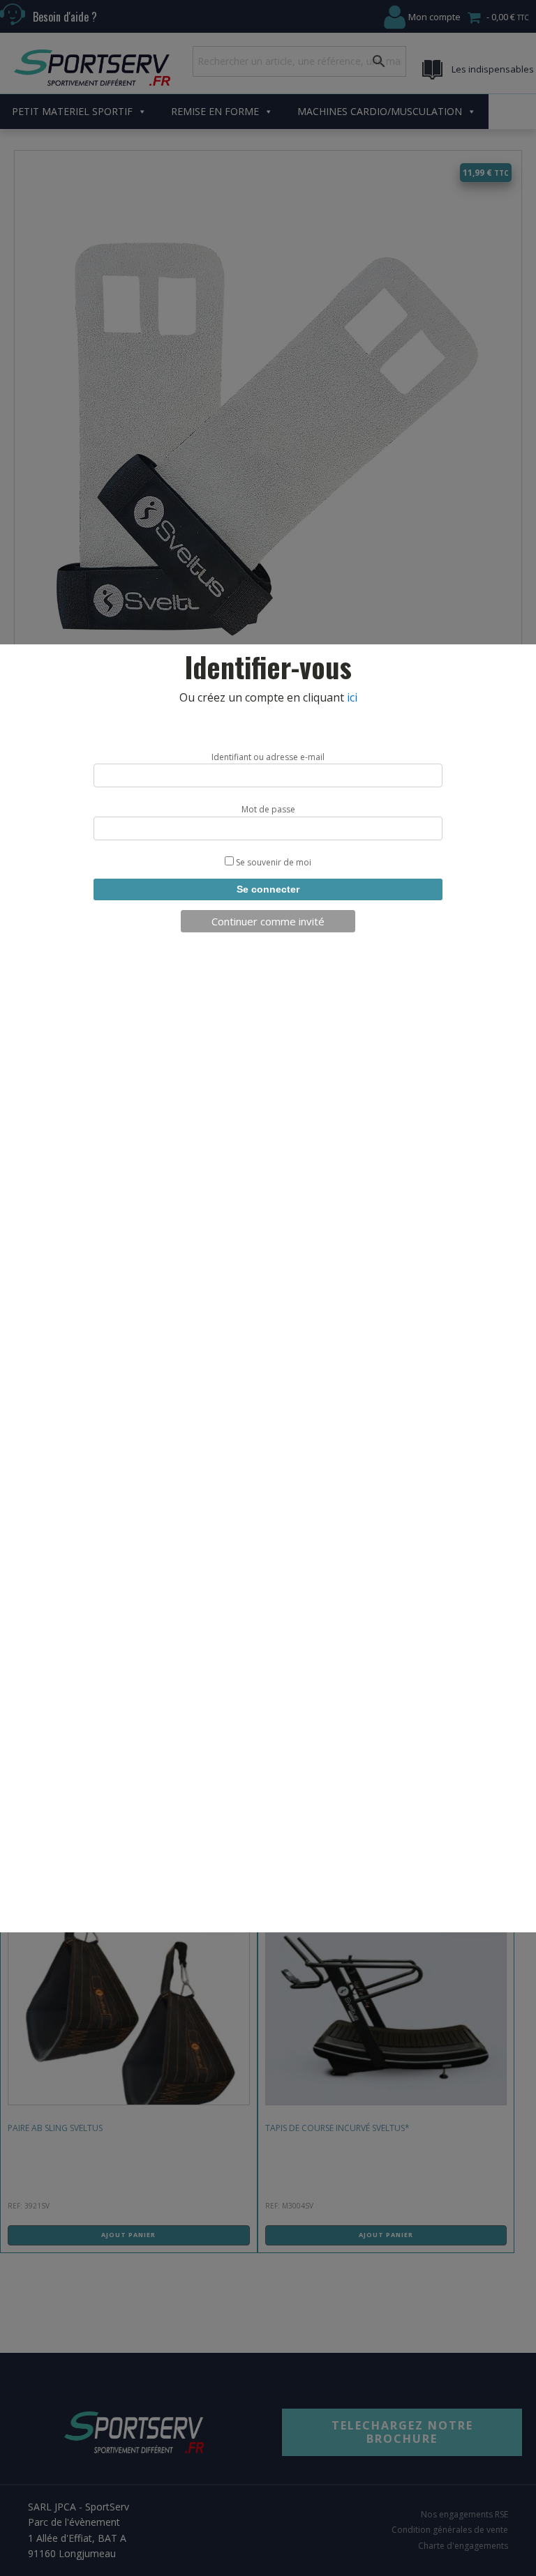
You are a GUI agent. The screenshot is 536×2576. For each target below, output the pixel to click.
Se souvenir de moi (273, 862)
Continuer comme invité (268, 921)
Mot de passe (268, 809)
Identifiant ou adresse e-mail (268, 757)
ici (352, 697)
